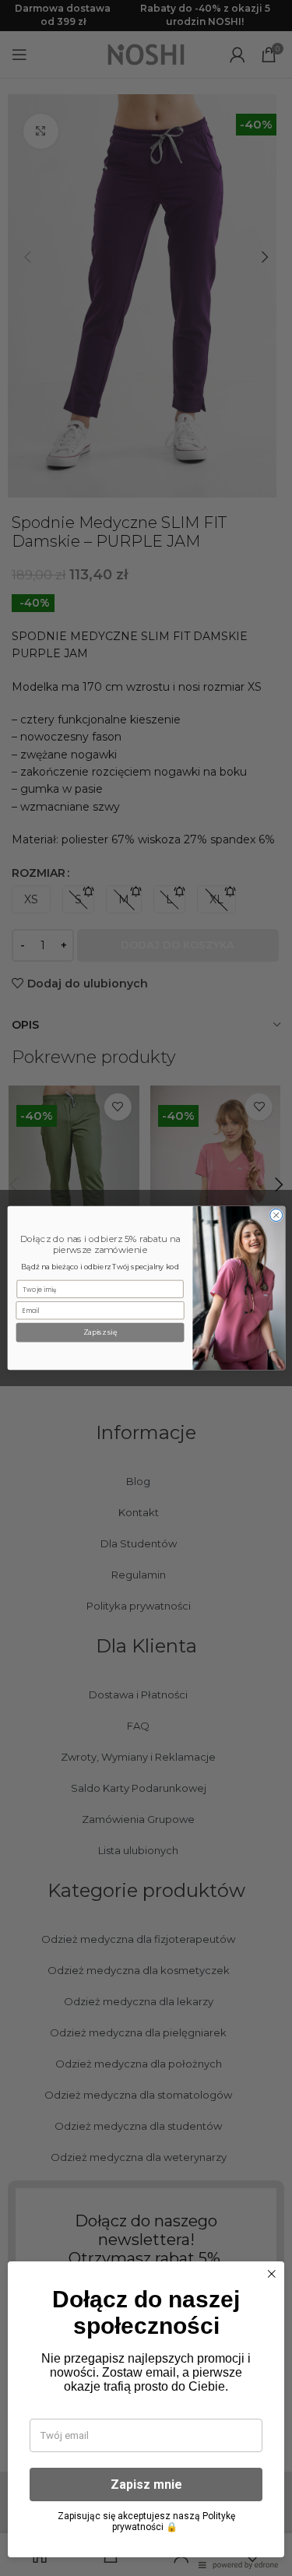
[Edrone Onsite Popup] (146, 1288)
